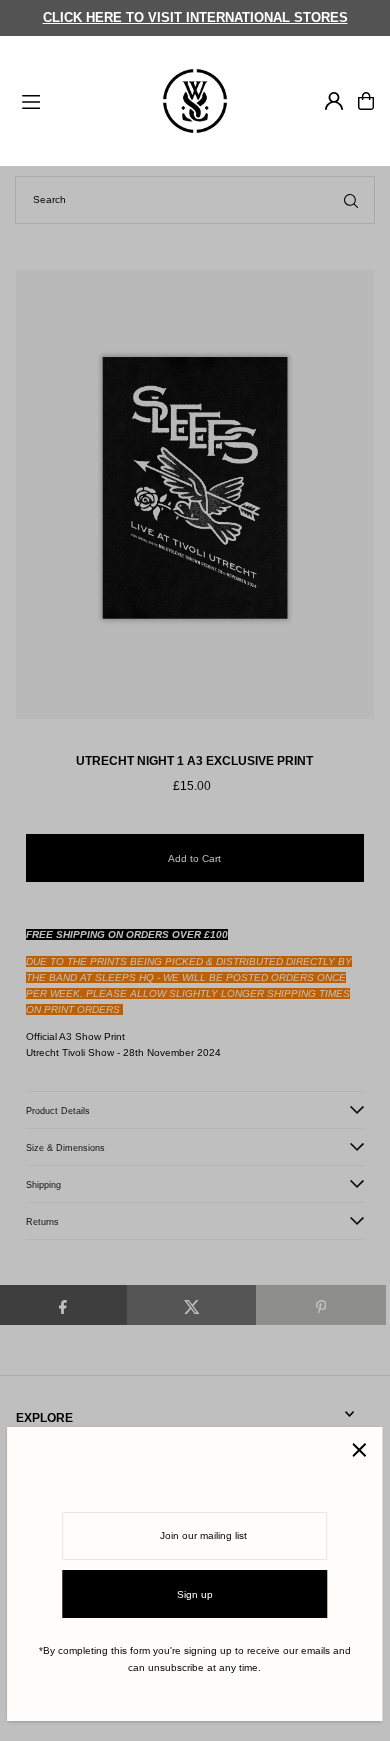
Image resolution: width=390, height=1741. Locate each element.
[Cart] (366, 101)
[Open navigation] (80, 100)
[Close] (359, 1449)
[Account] (334, 101)
